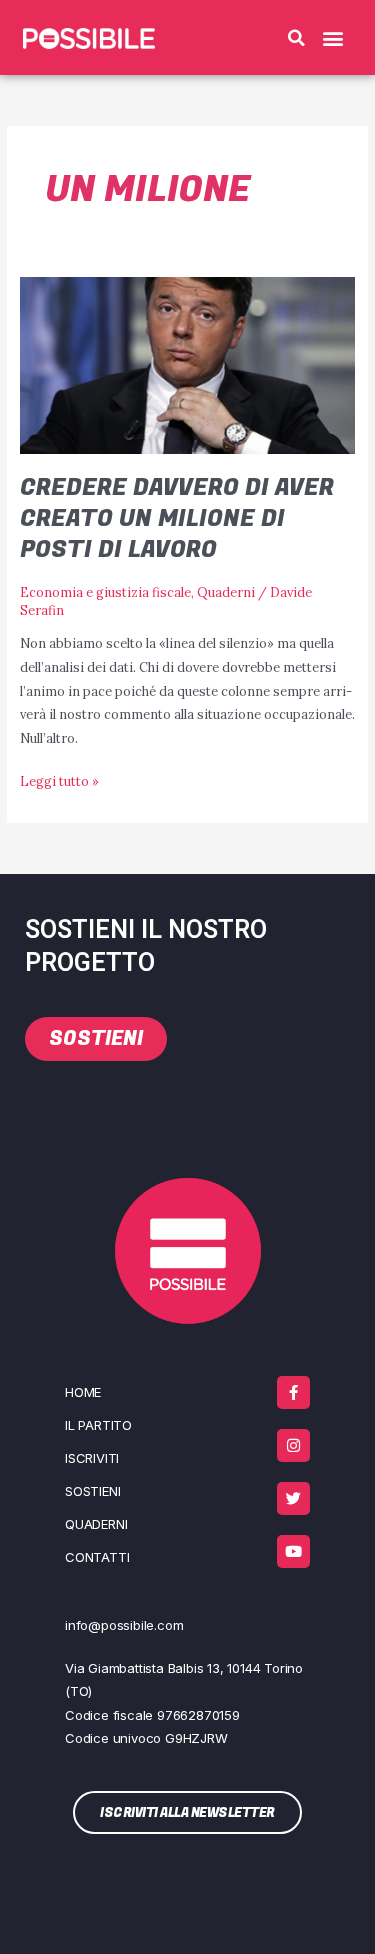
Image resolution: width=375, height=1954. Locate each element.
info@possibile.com (124, 1625)
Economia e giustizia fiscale (105, 592)
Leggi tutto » (59, 779)
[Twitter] (293, 1498)
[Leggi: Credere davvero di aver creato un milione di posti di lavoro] (188, 364)
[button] (297, 38)
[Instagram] (293, 1445)
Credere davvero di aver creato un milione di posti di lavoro (177, 518)
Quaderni (226, 592)
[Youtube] (293, 1551)
